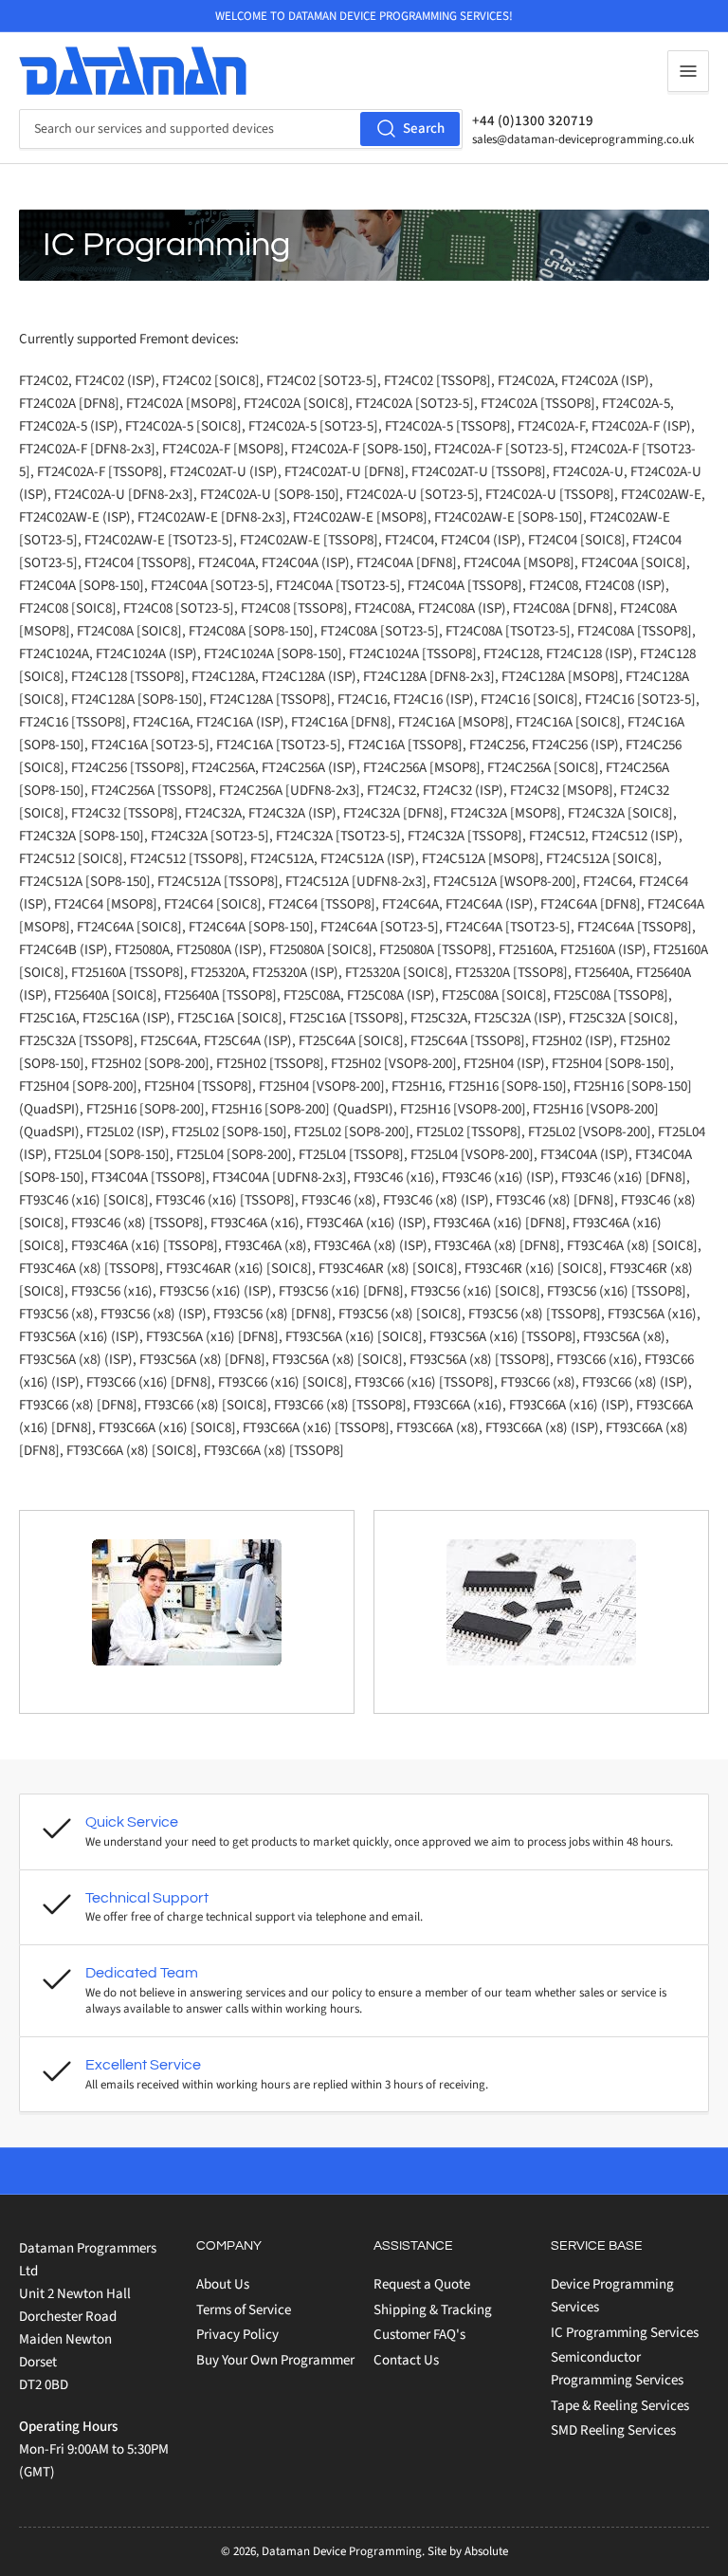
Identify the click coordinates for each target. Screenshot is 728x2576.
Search (424, 129)
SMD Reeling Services (613, 2430)
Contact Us (406, 2360)
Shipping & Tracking (433, 2310)
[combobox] (241, 129)
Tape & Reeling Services (620, 2406)
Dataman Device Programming (342, 2551)
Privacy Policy (237, 2335)
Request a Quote (422, 2284)
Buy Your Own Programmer (275, 2360)
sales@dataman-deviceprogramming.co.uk (583, 139)
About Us (223, 2284)
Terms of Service (244, 2310)
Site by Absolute (468, 2551)
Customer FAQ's (419, 2335)
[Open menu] (688, 71)
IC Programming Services (625, 2333)
